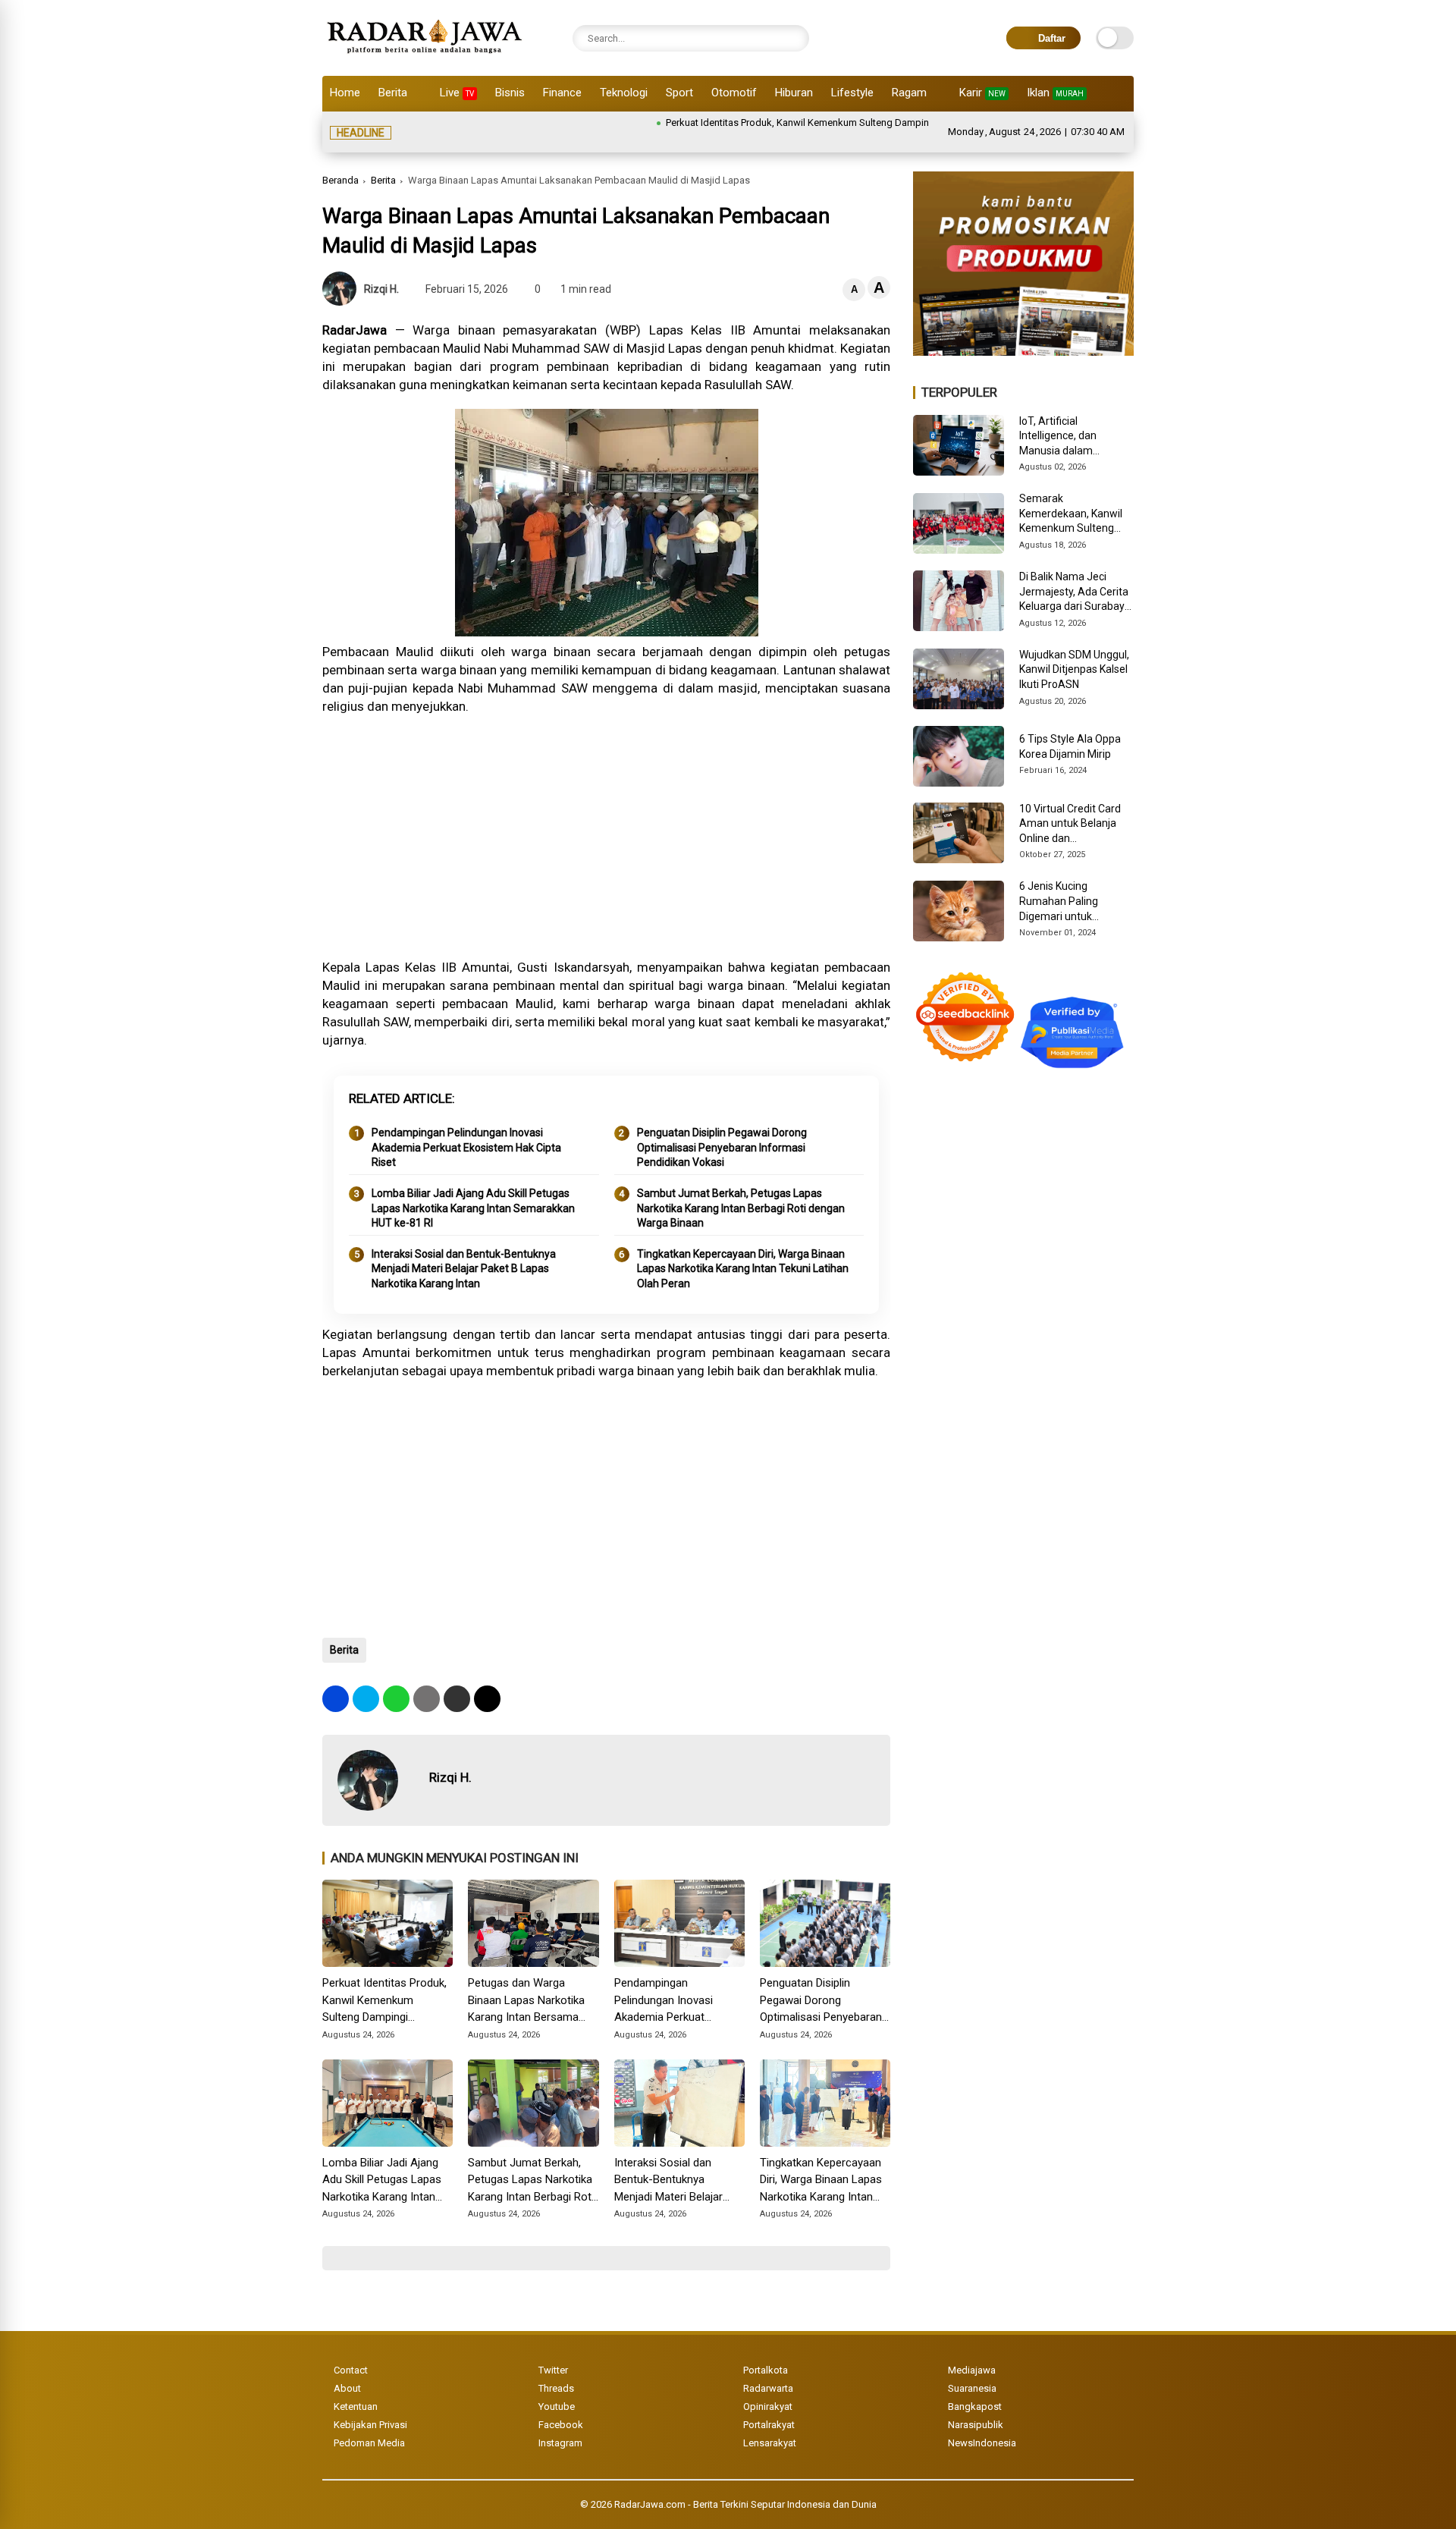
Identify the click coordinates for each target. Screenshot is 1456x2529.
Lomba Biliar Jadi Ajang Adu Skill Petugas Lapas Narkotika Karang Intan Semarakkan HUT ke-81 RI (473, 1208)
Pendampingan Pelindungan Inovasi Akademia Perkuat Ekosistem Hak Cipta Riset (466, 1147)
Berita (393, 93)
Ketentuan (356, 2406)
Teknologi (624, 93)
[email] (457, 1699)
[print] (427, 1699)
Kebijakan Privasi (370, 2425)
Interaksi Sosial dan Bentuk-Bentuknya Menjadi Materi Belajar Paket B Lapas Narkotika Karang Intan (464, 1269)
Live (457, 93)
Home (345, 93)
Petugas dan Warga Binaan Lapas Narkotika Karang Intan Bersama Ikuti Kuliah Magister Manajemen (526, 2001)
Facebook (561, 2425)
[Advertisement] (606, 837)
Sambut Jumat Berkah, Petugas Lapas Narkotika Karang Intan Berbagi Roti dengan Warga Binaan (741, 1208)
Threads (556, 2388)
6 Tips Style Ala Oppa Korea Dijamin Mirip (1070, 746)
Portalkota (766, 2370)
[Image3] (1023, 351)
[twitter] (366, 1699)
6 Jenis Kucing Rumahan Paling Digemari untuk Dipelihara (1059, 902)
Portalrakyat (769, 2425)
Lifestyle (852, 93)
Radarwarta (768, 2388)
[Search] (794, 38)
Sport (679, 93)
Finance (562, 93)
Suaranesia (972, 2388)
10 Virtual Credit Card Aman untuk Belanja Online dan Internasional (1070, 825)
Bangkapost (975, 2406)
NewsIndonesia (982, 2443)
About (347, 2388)
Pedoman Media (369, 2443)
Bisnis (510, 93)
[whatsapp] (396, 1699)
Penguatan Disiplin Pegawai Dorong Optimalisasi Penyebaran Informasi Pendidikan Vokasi (722, 1147)
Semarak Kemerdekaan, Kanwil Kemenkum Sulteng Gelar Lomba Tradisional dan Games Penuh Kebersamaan (1074, 514)
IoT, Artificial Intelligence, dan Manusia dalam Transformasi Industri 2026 (1071, 437)
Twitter (553, 2370)
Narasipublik (976, 2425)
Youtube (557, 2406)
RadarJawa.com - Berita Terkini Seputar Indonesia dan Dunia (745, 2504)
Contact (351, 2370)
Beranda (340, 180)
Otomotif (734, 93)
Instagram (560, 2443)
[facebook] (336, 1699)
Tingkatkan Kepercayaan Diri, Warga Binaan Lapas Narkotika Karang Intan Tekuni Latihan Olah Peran (743, 1269)
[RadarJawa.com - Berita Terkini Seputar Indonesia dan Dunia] (426, 56)
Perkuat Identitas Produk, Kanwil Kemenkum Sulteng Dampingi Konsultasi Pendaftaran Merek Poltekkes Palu (832, 123)
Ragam (909, 93)
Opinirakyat (768, 2406)
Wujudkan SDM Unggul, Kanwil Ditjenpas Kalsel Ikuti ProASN (1074, 669)
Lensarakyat (770, 2443)
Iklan (1055, 93)
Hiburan (794, 93)
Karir (982, 93)
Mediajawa (972, 2370)
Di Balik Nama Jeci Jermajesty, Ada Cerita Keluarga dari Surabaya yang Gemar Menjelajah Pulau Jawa (1076, 592)
